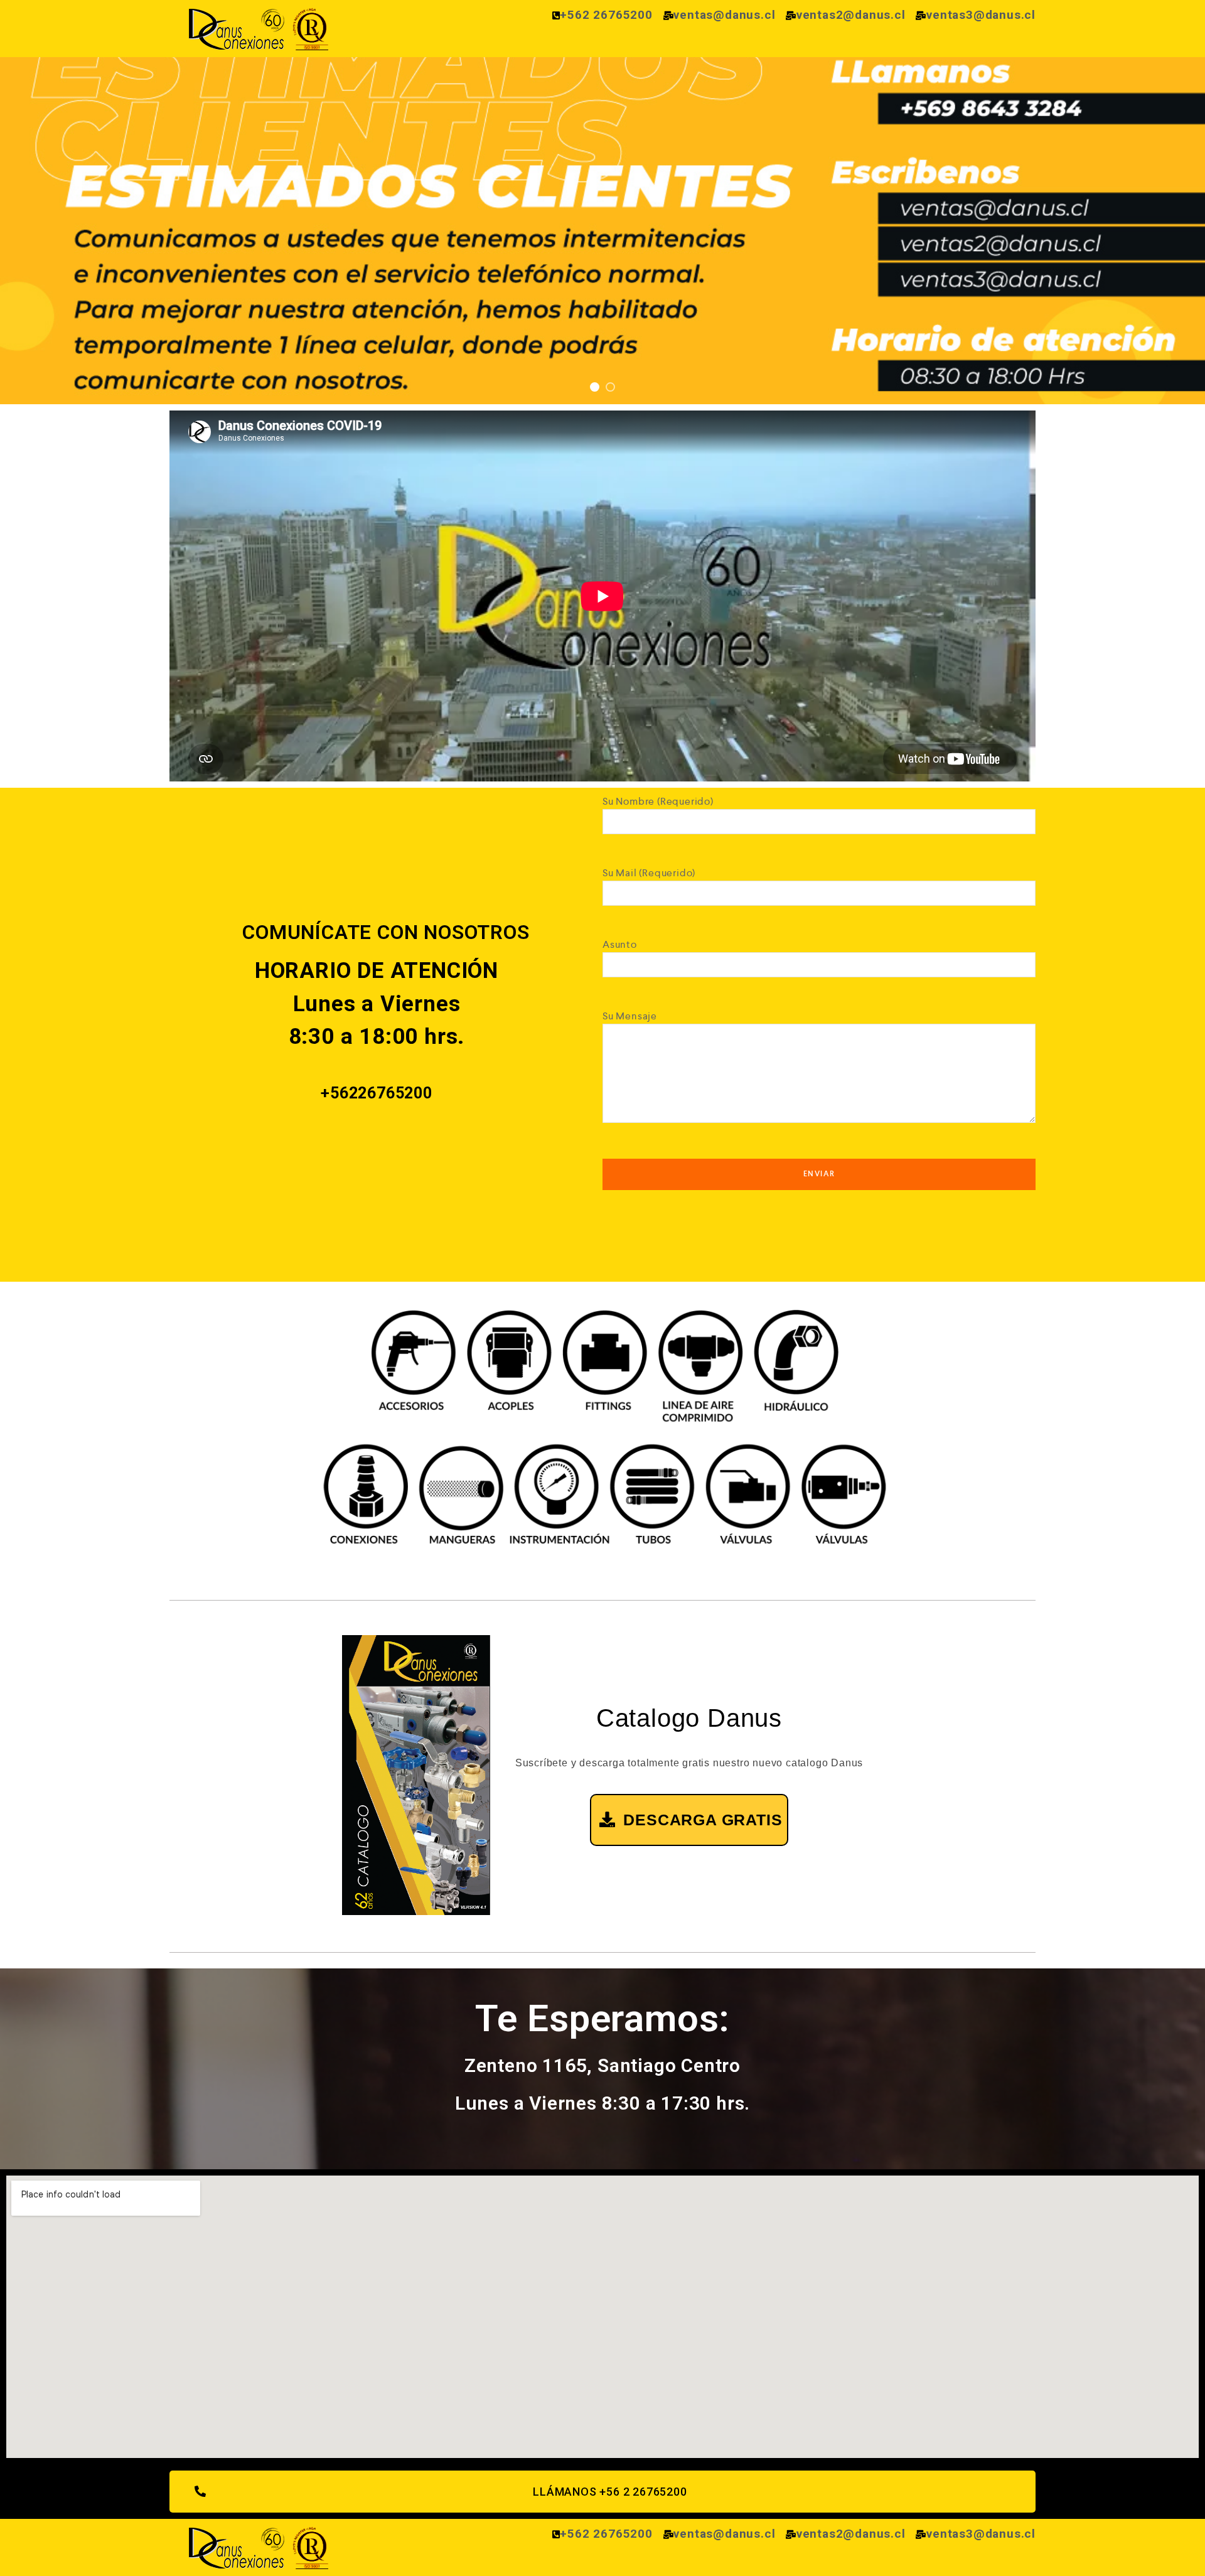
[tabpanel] (602, 231)
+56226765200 (377, 1093)
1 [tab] (595, 387)
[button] (602, 2492)
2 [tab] (610, 387)
